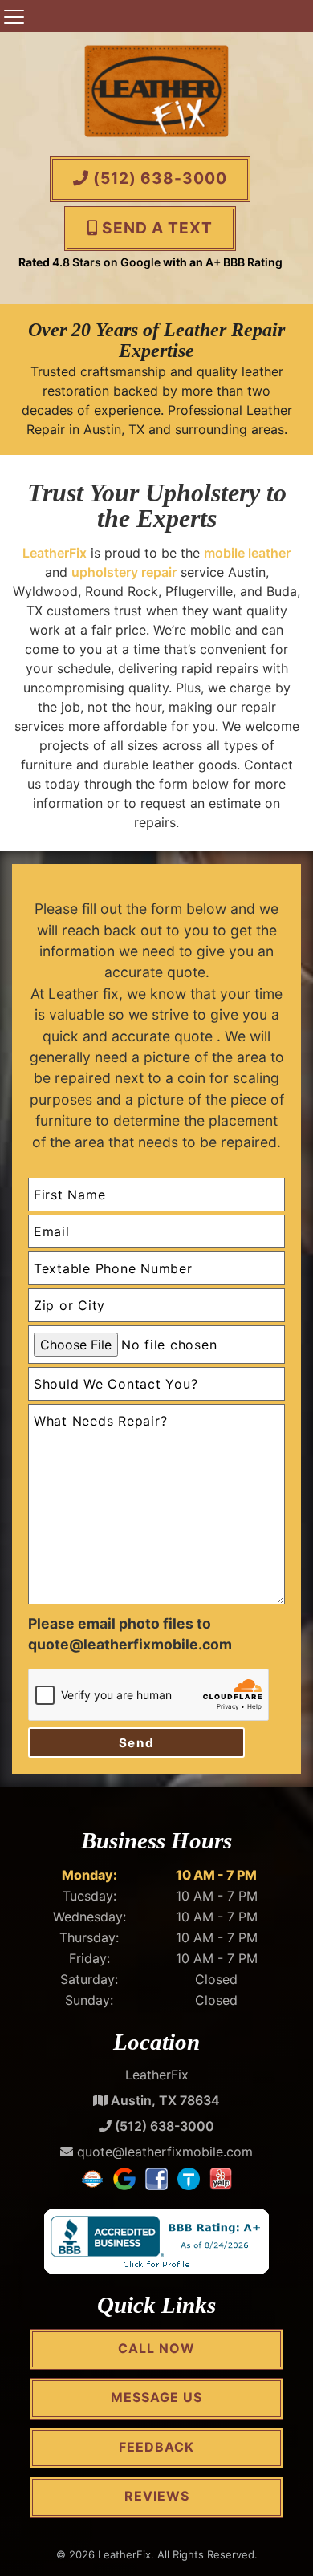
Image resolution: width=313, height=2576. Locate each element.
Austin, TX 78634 (164, 2100)
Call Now (156, 2348)
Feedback (156, 2447)
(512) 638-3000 (158, 178)
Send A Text (155, 228)
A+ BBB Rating (244, 262)
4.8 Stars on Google (106, 262)
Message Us (156, 2397)
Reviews (157, 2496)
